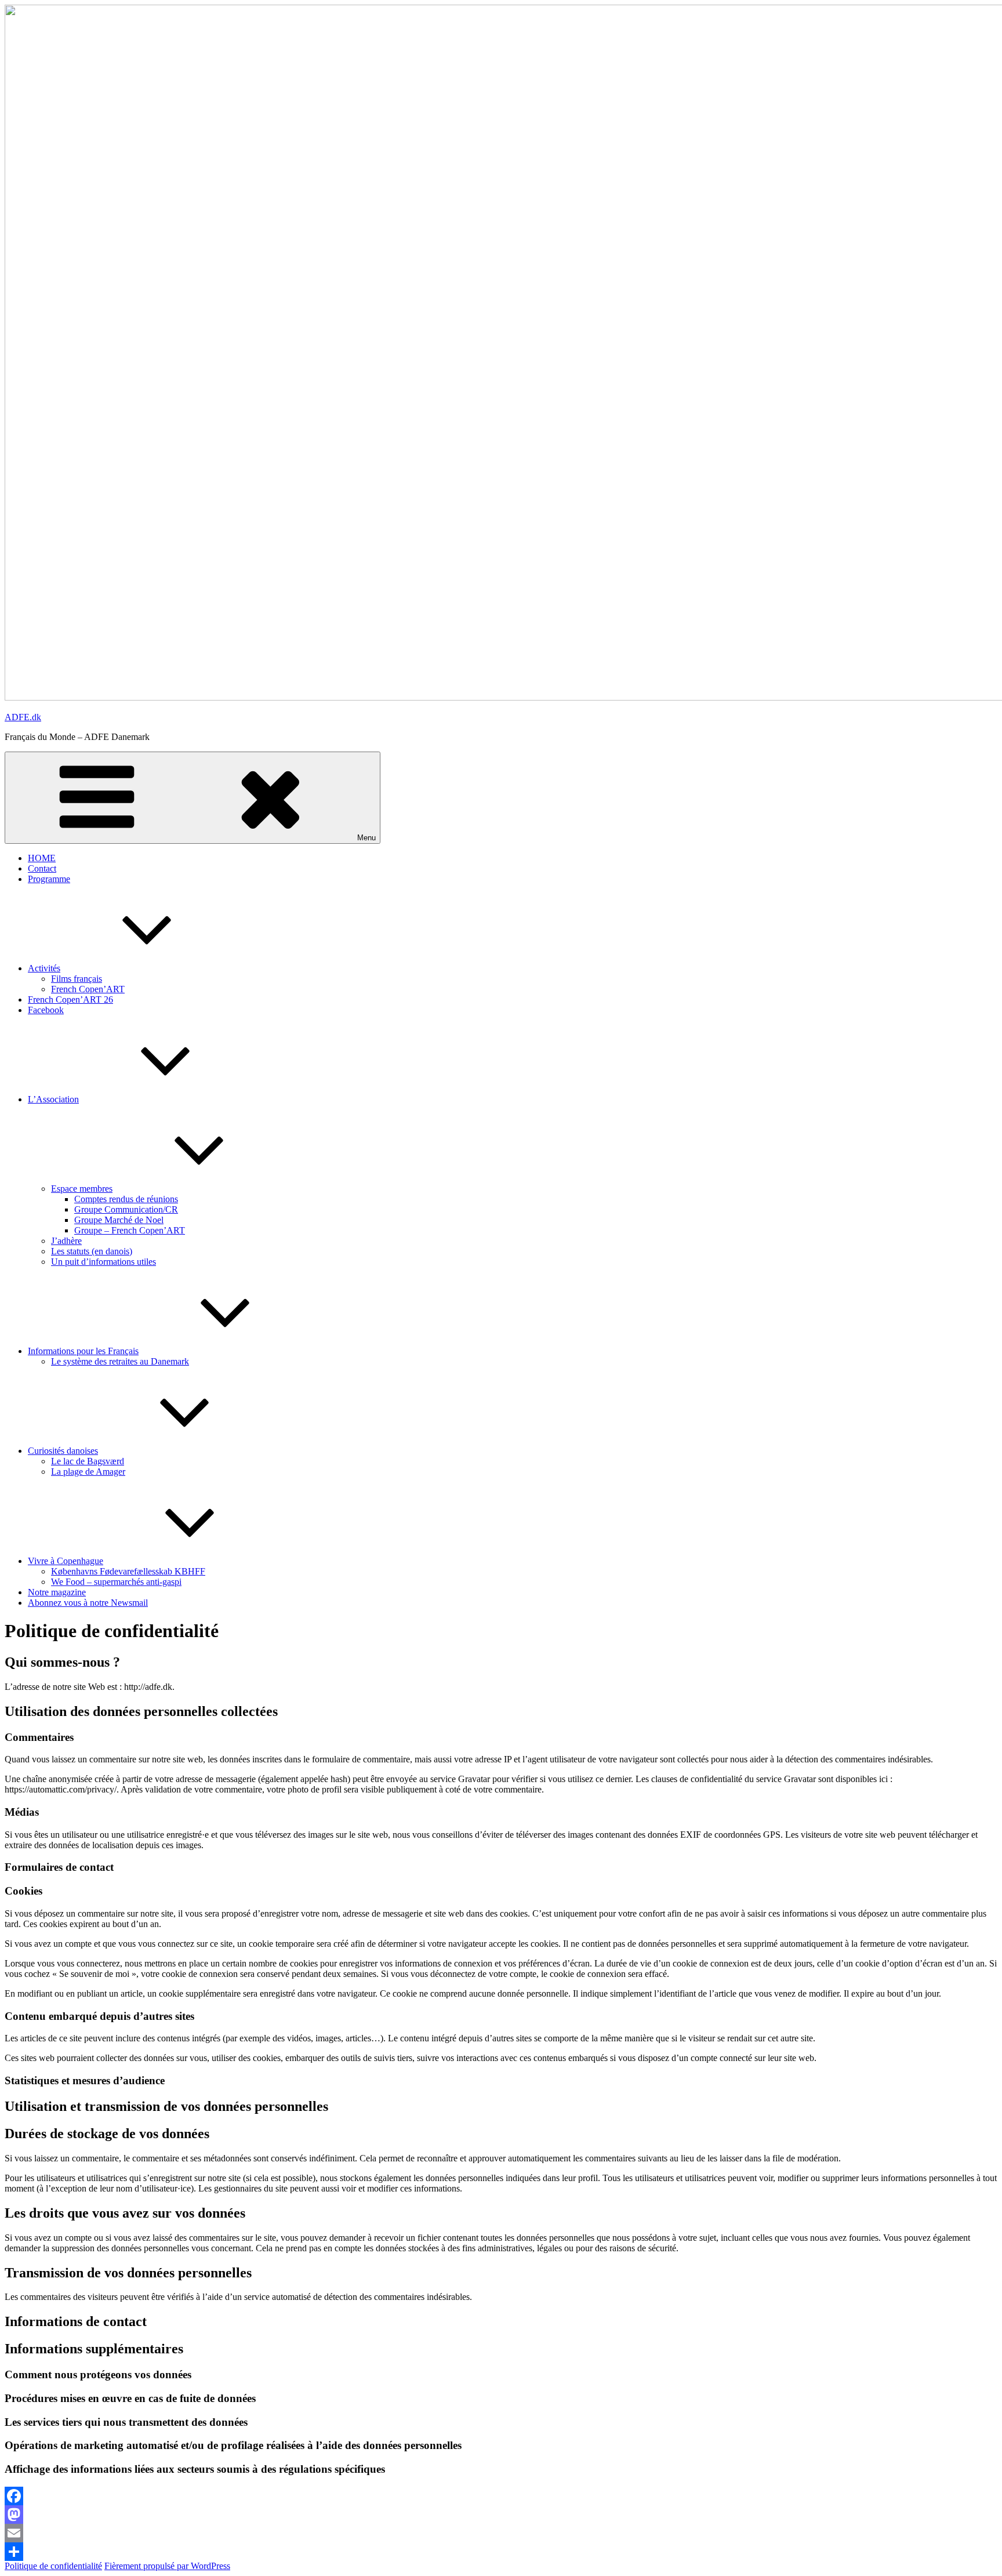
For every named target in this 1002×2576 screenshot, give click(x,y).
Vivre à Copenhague (66, 1561)
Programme (49, 879)
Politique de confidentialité (53, 2566)
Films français (77, 979)
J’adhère (66, 1241)
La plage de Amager (88, 1472)
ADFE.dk (23, 717)
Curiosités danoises (63, 1451)
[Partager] (501, 2552)
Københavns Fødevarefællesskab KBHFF (128, 1571)
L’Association (53, 1099)
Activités (44, 968)
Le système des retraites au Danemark (120, 1361)
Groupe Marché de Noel (119, 1220)
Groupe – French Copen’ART (130, 1230)
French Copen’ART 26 (70, 999)
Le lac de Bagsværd (88, 1461)
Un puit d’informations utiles (104, 1262)
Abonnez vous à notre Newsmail (88, 1603)
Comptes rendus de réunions (126, 1199)
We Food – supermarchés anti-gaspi (116, 1582)
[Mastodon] (501, 2515)
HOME (42, 858)
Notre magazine (57, 1592)
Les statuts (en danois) (92, 1251)
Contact (42, 868)
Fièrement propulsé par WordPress (167, 2566)
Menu (366, 838)
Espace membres (82, 1189)
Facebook (46, 1010)
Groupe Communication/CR (126, 1209)
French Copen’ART (88, 989)
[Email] (501, 2533)
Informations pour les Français (83, 1351)
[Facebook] (501, 2496)
